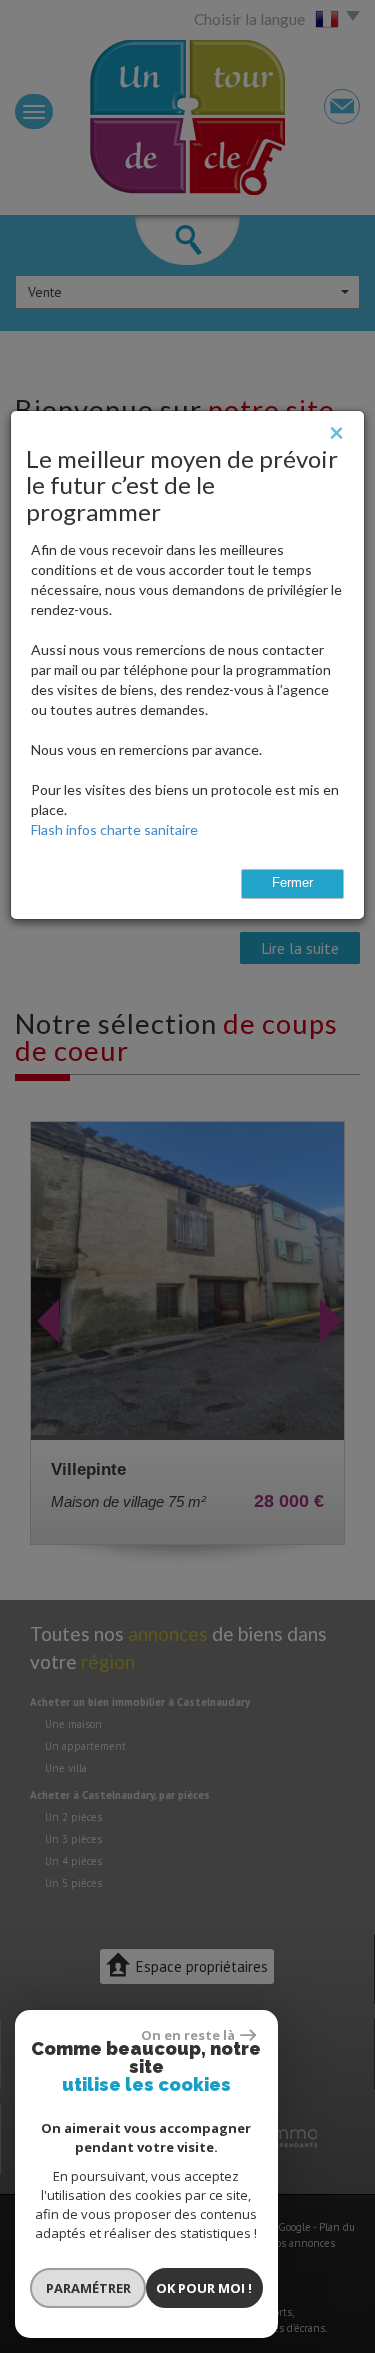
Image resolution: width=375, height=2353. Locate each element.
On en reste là (188, 2035)
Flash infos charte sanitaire (114, 829)
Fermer (292, 883)
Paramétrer (88, 2288)
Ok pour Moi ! (204, 2288)
